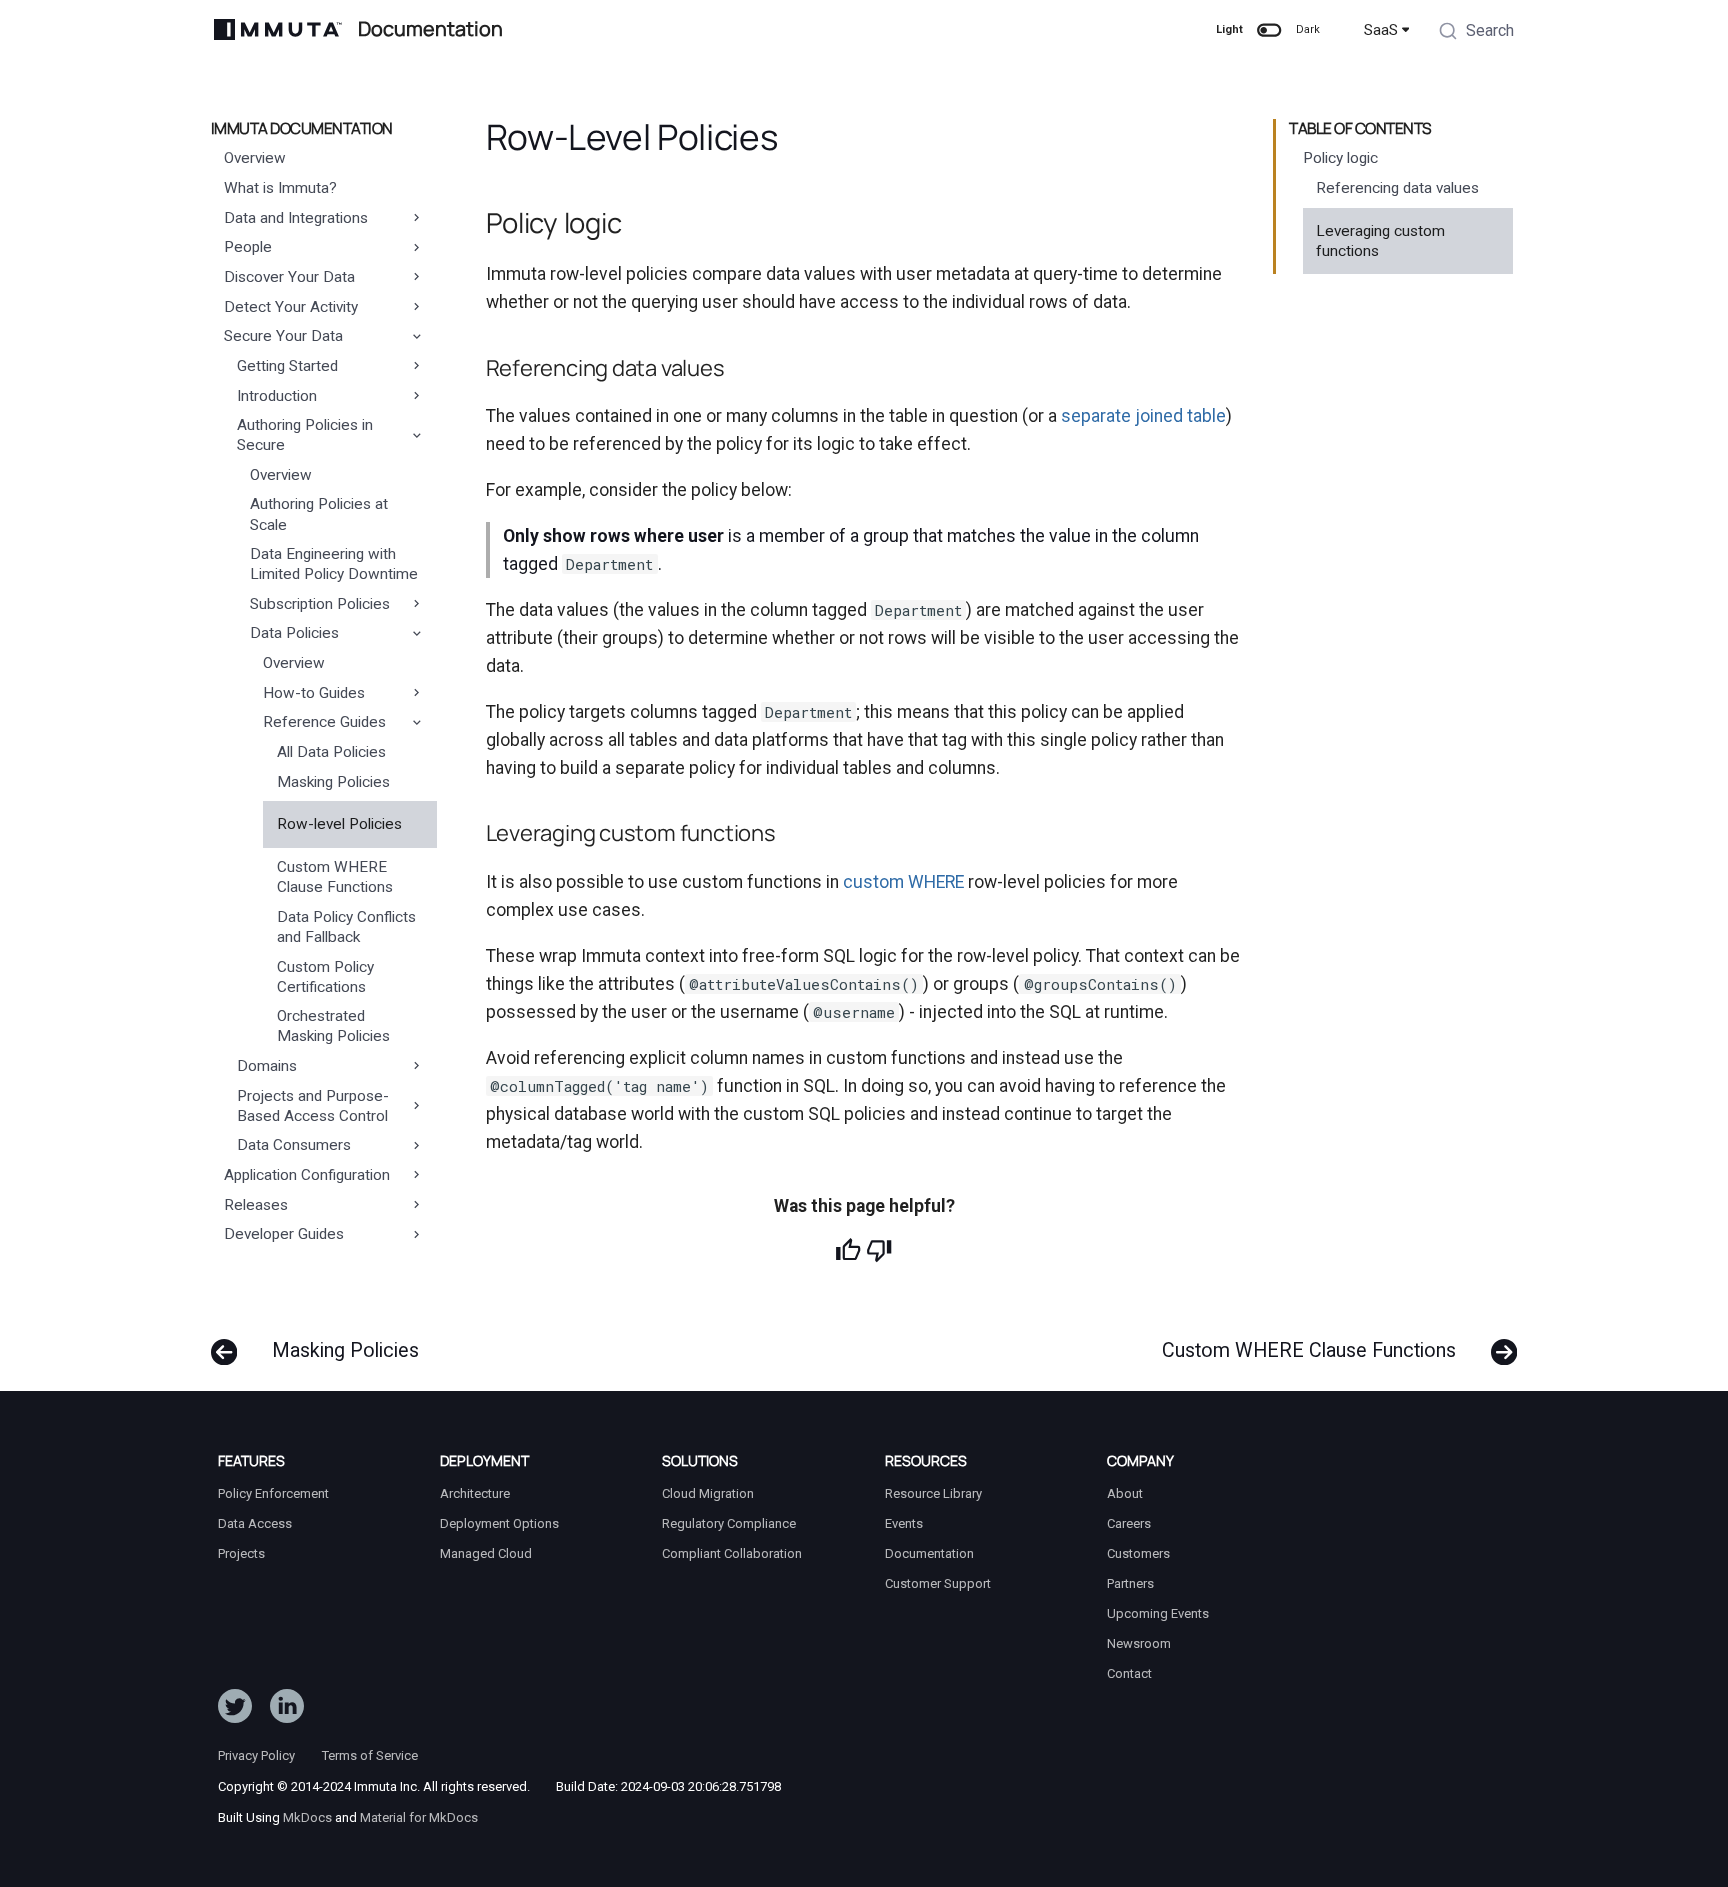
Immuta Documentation (302, 129)
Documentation (929, 1553)
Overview (255, 158)
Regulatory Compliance (729, 1523)
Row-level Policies (339, 824)
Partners (1130, 1583)
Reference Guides (324, 722)
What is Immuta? (280, 188)
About (1125, 1493)
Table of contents (1360, 129)
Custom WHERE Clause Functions (335, 877)
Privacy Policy (256, 1755)
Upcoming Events (1158, 1613)
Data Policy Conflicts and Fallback (346, 927)
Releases (256, 1205)
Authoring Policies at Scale (319, 514)
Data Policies (294, 633)
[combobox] (1476, 33)
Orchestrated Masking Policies (333, 1026)
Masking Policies (333, 782)
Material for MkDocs (419, 1817)
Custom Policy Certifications (325, 977)
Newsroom (1139, 1643)
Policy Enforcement (273, 1493)
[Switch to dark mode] (1269, 30)
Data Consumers (294, 1145)
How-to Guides (314, 693)
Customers (1138, 1553)
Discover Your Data (289, 277)
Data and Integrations (296, 218)
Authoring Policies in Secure (305, 435)
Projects (241, 1553)
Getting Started (287, 366)
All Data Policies (331, 752)
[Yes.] (848, 1250)
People (248, 247)
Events (904, 1523)
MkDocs (307, 1817)
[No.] (879, 1250)
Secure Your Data (283, 336)
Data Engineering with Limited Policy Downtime (334, 564)
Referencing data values (1397, 188)
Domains (267, 1066)
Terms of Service (370, 1755)
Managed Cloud (486, 1553)
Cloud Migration (708, 1493)
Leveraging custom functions (1380, 241)
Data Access (255, 1523)
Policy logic (1340, 158)
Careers (1129, 1523)
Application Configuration (307, 1175)
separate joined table (1143, 416)
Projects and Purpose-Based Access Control (313, 1106)
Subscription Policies (320, 604)
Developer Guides (284, 1234)
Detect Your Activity (291, 307)
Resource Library (933, 1493)
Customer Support (938, 1583)
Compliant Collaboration (732, 1553)
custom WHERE (903, 882)
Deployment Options (499, 1523)
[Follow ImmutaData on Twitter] (235, 1710)
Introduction (277, 396)
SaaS (1381, 30)
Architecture (475, 1493)
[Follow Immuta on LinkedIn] (287, 1710)
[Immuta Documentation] (278, 29)
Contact (1129, 1673)
